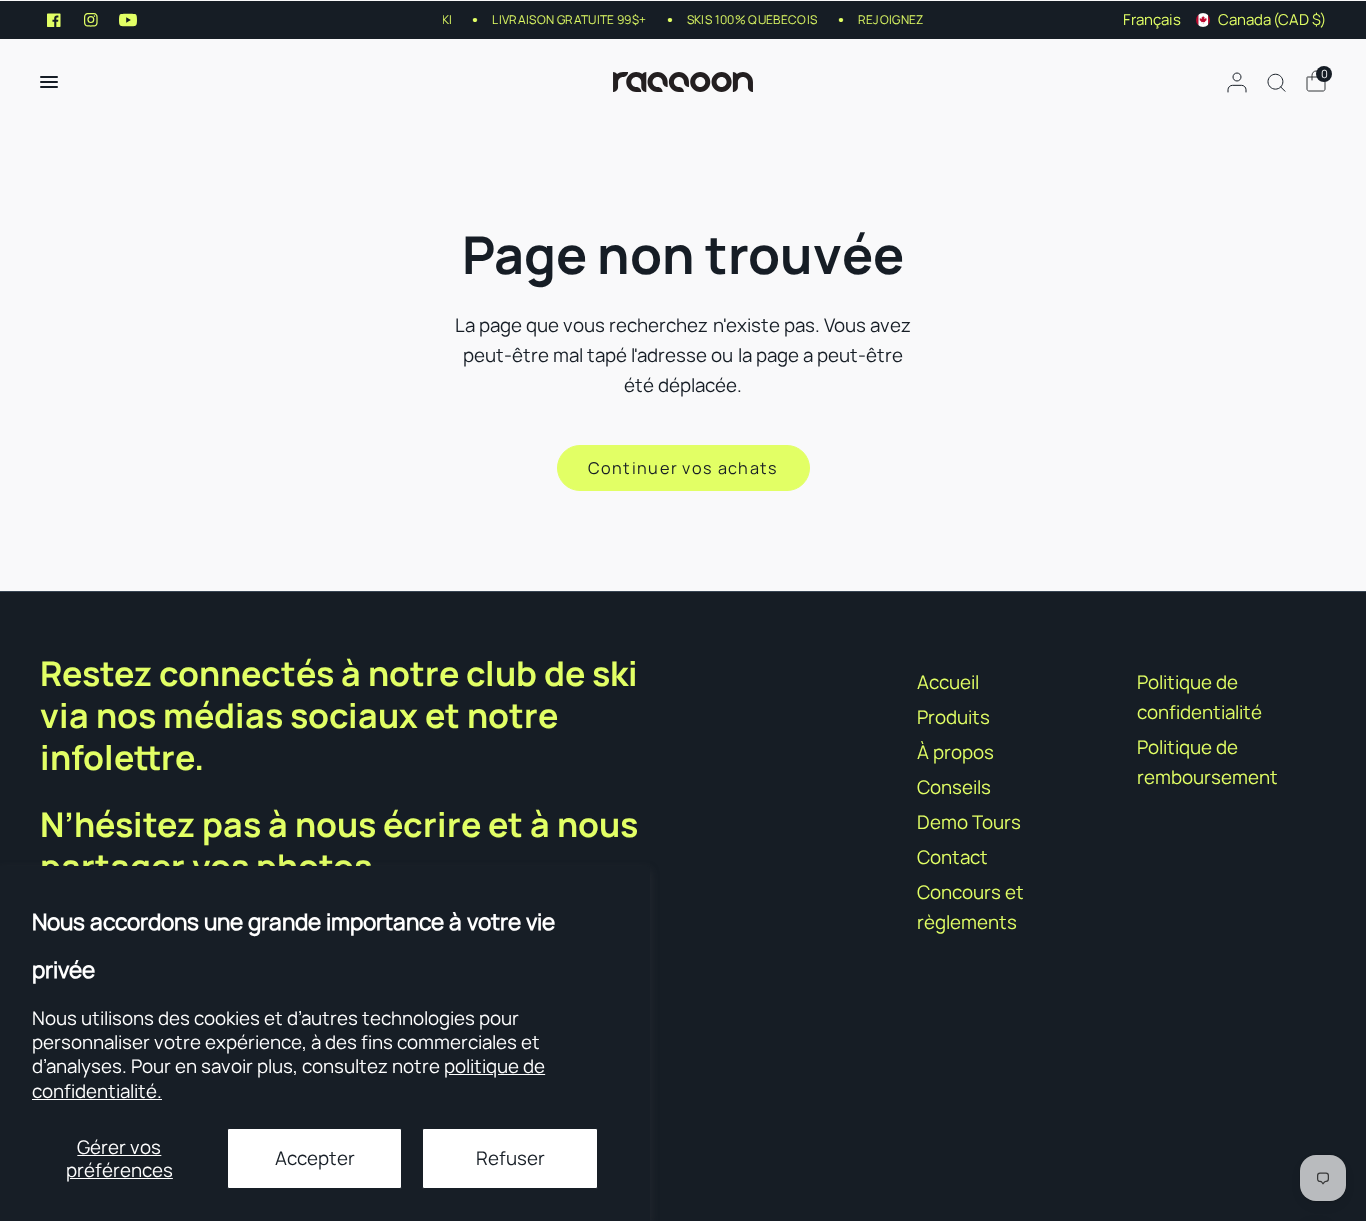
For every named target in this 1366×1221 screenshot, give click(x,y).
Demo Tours (969, 822)
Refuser (510, 1158)
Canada (1272, 19)
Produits (953, 717)
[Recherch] (1276, 82)
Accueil (948, 682)
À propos (955, 752)
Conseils (954, 787)
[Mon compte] (1237, 82)
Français (1152, 19)
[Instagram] (91, 20)
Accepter (315, 1158)
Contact (952, 857)
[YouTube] (128, 20)
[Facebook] (54, 20)
